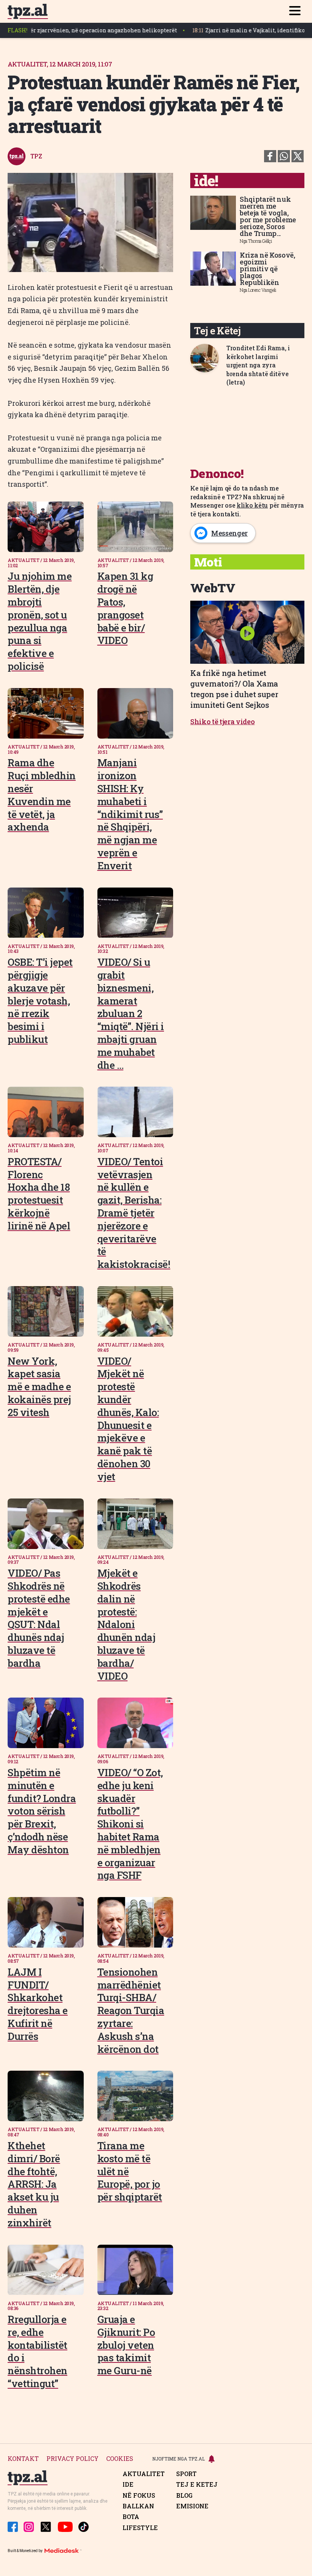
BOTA (131, 2517)
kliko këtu (252, 505)
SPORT (186, 2474)
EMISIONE (192, 2506)
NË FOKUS (139, 2495)
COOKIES (120, 2459)
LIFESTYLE (140, 2528)
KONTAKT (23, 2459)
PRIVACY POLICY (72, 2459)
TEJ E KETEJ (197, 2484)
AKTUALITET (144, 2474)
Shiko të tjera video (223, 722)
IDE (128, 2484)
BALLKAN (138, 2506)
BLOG (184, 2495)
